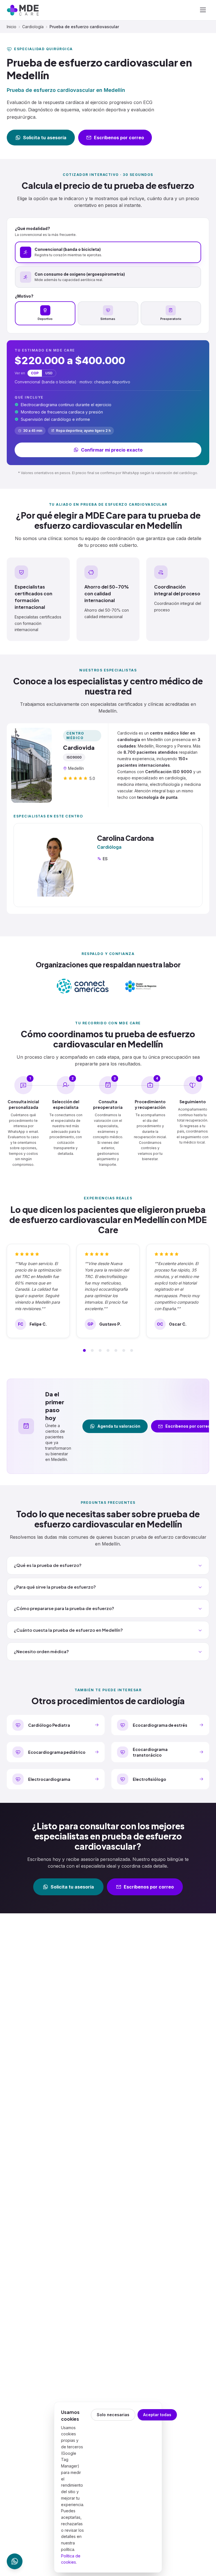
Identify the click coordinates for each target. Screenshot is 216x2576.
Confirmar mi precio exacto (112, 450)
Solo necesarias (113, 2415)
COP (35, 373)
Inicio (12, 27)
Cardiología (33, 27)
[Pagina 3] (100, 1350)
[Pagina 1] (84, 1350)
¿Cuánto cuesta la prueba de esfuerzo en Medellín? (68, 1630)
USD (49, 373)
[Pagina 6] (124, 1350)
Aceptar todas (157, 2415)
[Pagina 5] (116, 1350)
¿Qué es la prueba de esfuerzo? (48, 1565)
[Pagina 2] (92, 1350)
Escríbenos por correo (119, 138)
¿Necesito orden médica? (41, 1651)
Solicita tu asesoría (45, 138)
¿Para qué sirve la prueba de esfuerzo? (55, 1587)
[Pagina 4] (108, 1350)
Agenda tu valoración (119, 1426)
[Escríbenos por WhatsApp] (15, 2561)
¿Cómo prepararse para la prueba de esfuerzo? (64, 1608)
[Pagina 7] (132, 1350)
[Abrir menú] (203, 10)
